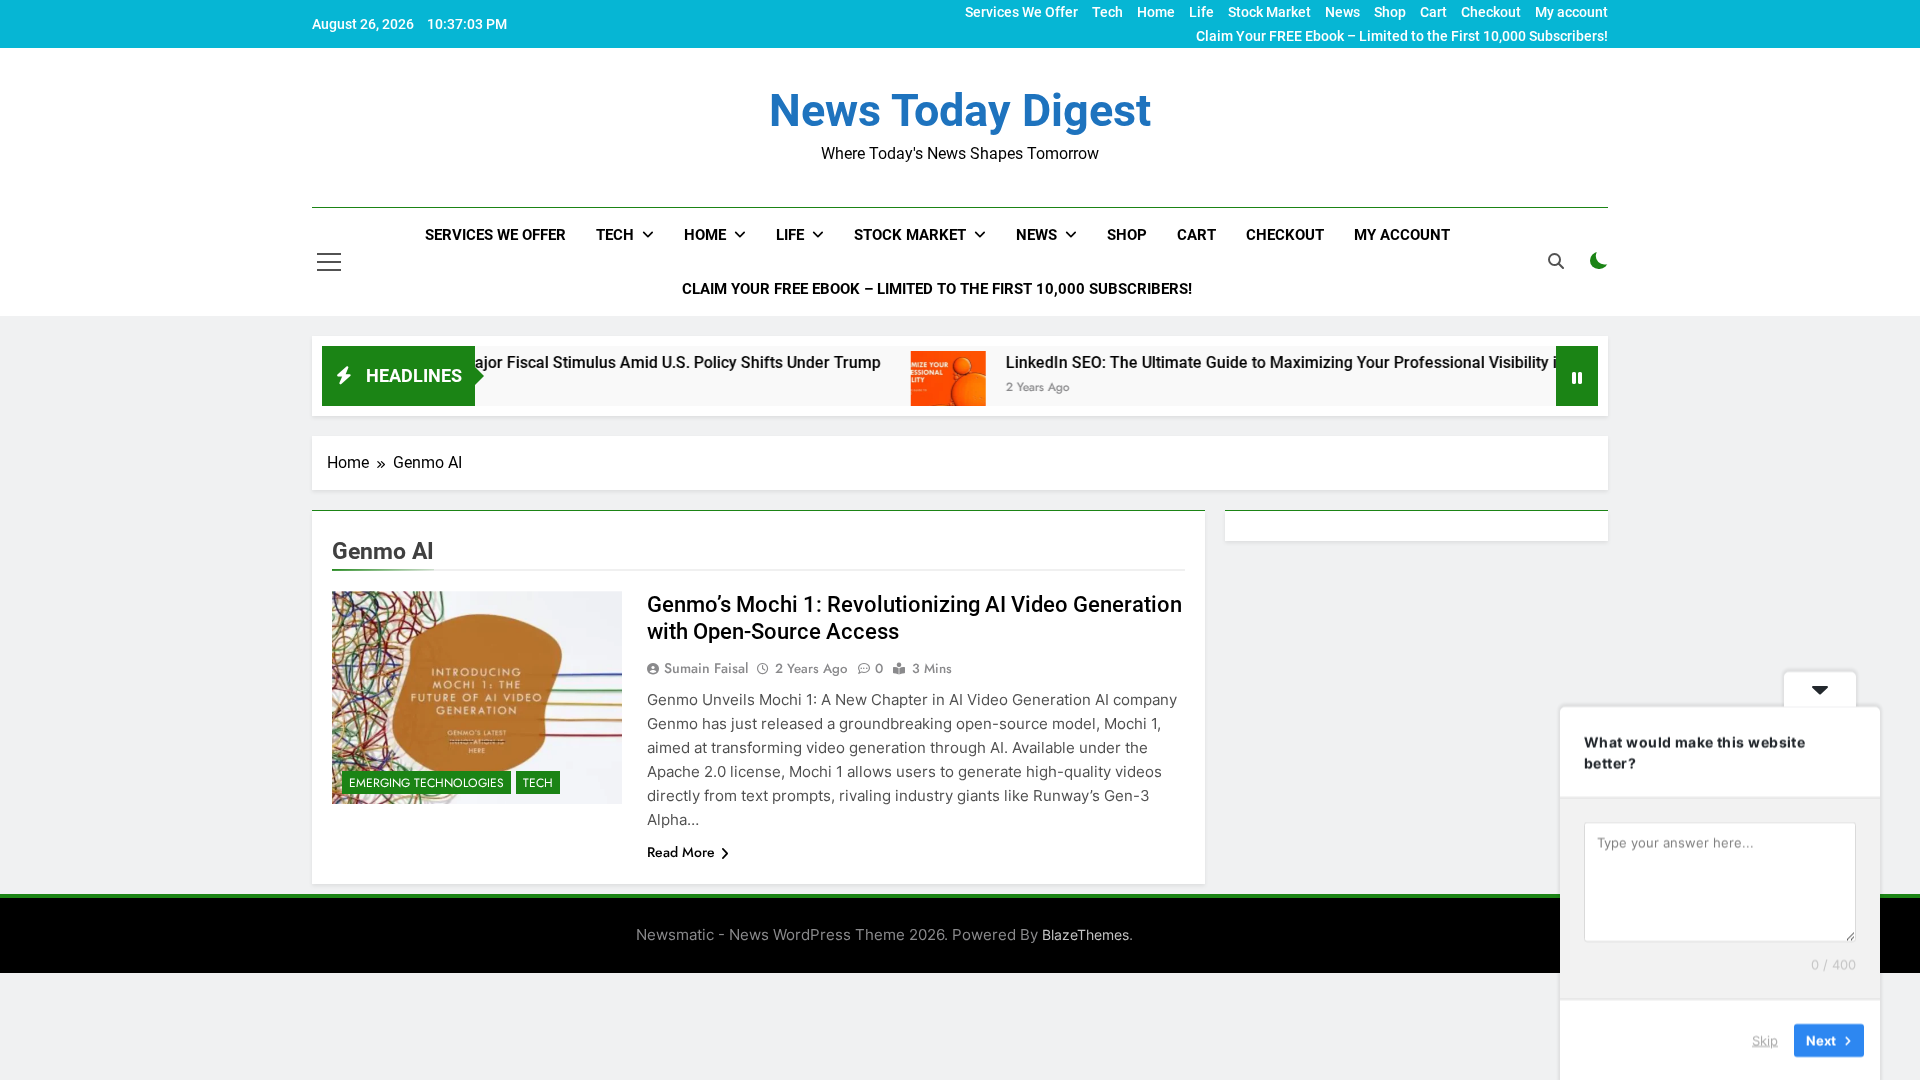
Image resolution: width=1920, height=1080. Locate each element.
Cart (1433, 12)
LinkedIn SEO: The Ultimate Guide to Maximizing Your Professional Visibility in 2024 (1264, 362)
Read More (681, 852)
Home (1156, 12)
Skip (1765, 1039)
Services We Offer (1021, 12)
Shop (1390, 12)
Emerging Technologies (426, 783)
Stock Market (1269, 12)
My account (1571, 12)
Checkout (1491, 12)
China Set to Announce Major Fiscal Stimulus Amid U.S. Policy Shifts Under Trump (545, 362)
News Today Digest (960, 110)
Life (1201, 12)
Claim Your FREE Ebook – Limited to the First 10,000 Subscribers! (1402, 36)
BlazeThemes (1085, 934)
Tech (1107, 12)
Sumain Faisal (706, 668)
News (1342, 12)
